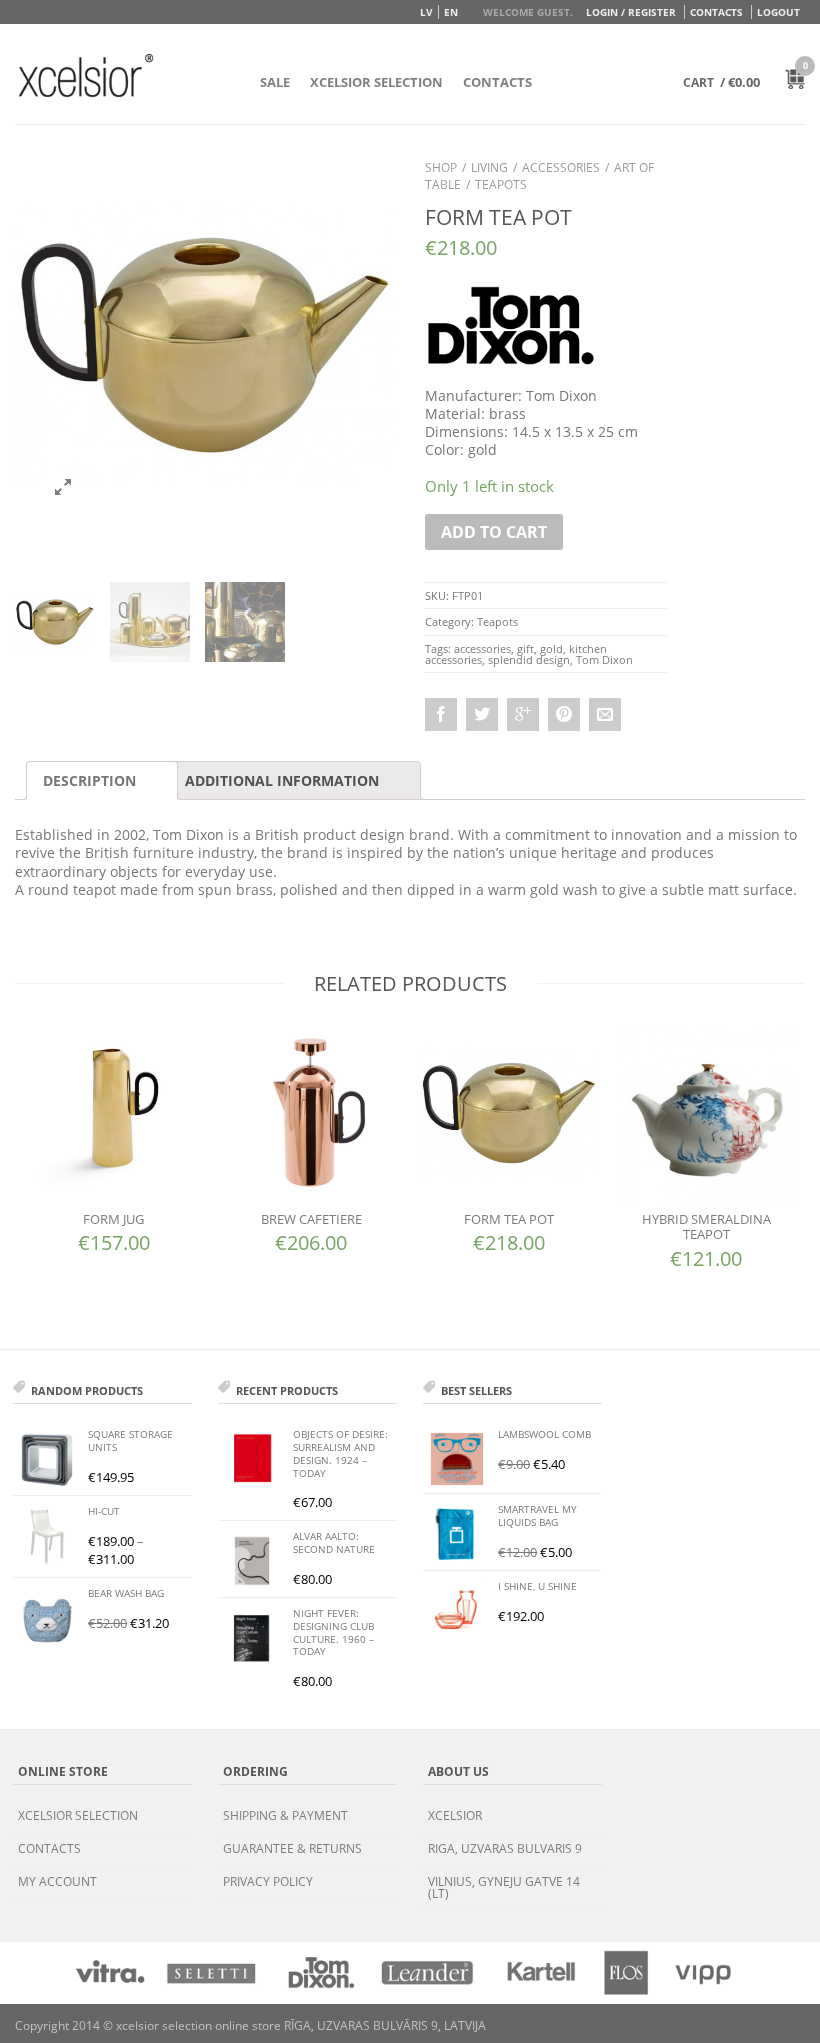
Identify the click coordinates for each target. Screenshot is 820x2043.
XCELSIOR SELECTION (376, 82)
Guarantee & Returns (292, 1848)
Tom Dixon (604, 659)
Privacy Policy (268, 1881)
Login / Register (631, 12)
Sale (275, 82)
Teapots (501, 184)
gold (551, 648)
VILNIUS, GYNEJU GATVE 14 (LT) (504, 1887)
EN (451, 12)
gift (525, 648)
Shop (441, 167)
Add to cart (494, 532)
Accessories (561, 167)
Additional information (282, 780)
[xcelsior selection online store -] (86, 75)
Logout (778, 12)
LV (426, 12)
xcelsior (455, 1815)
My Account (57, 1881)
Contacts (716, 12)
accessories (482, 648)
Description (89, 780)
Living (489, 167)
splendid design (529, 659)
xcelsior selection (78, 1815)
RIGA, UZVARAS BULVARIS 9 (505, 1848)
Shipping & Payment (285, 1815)
